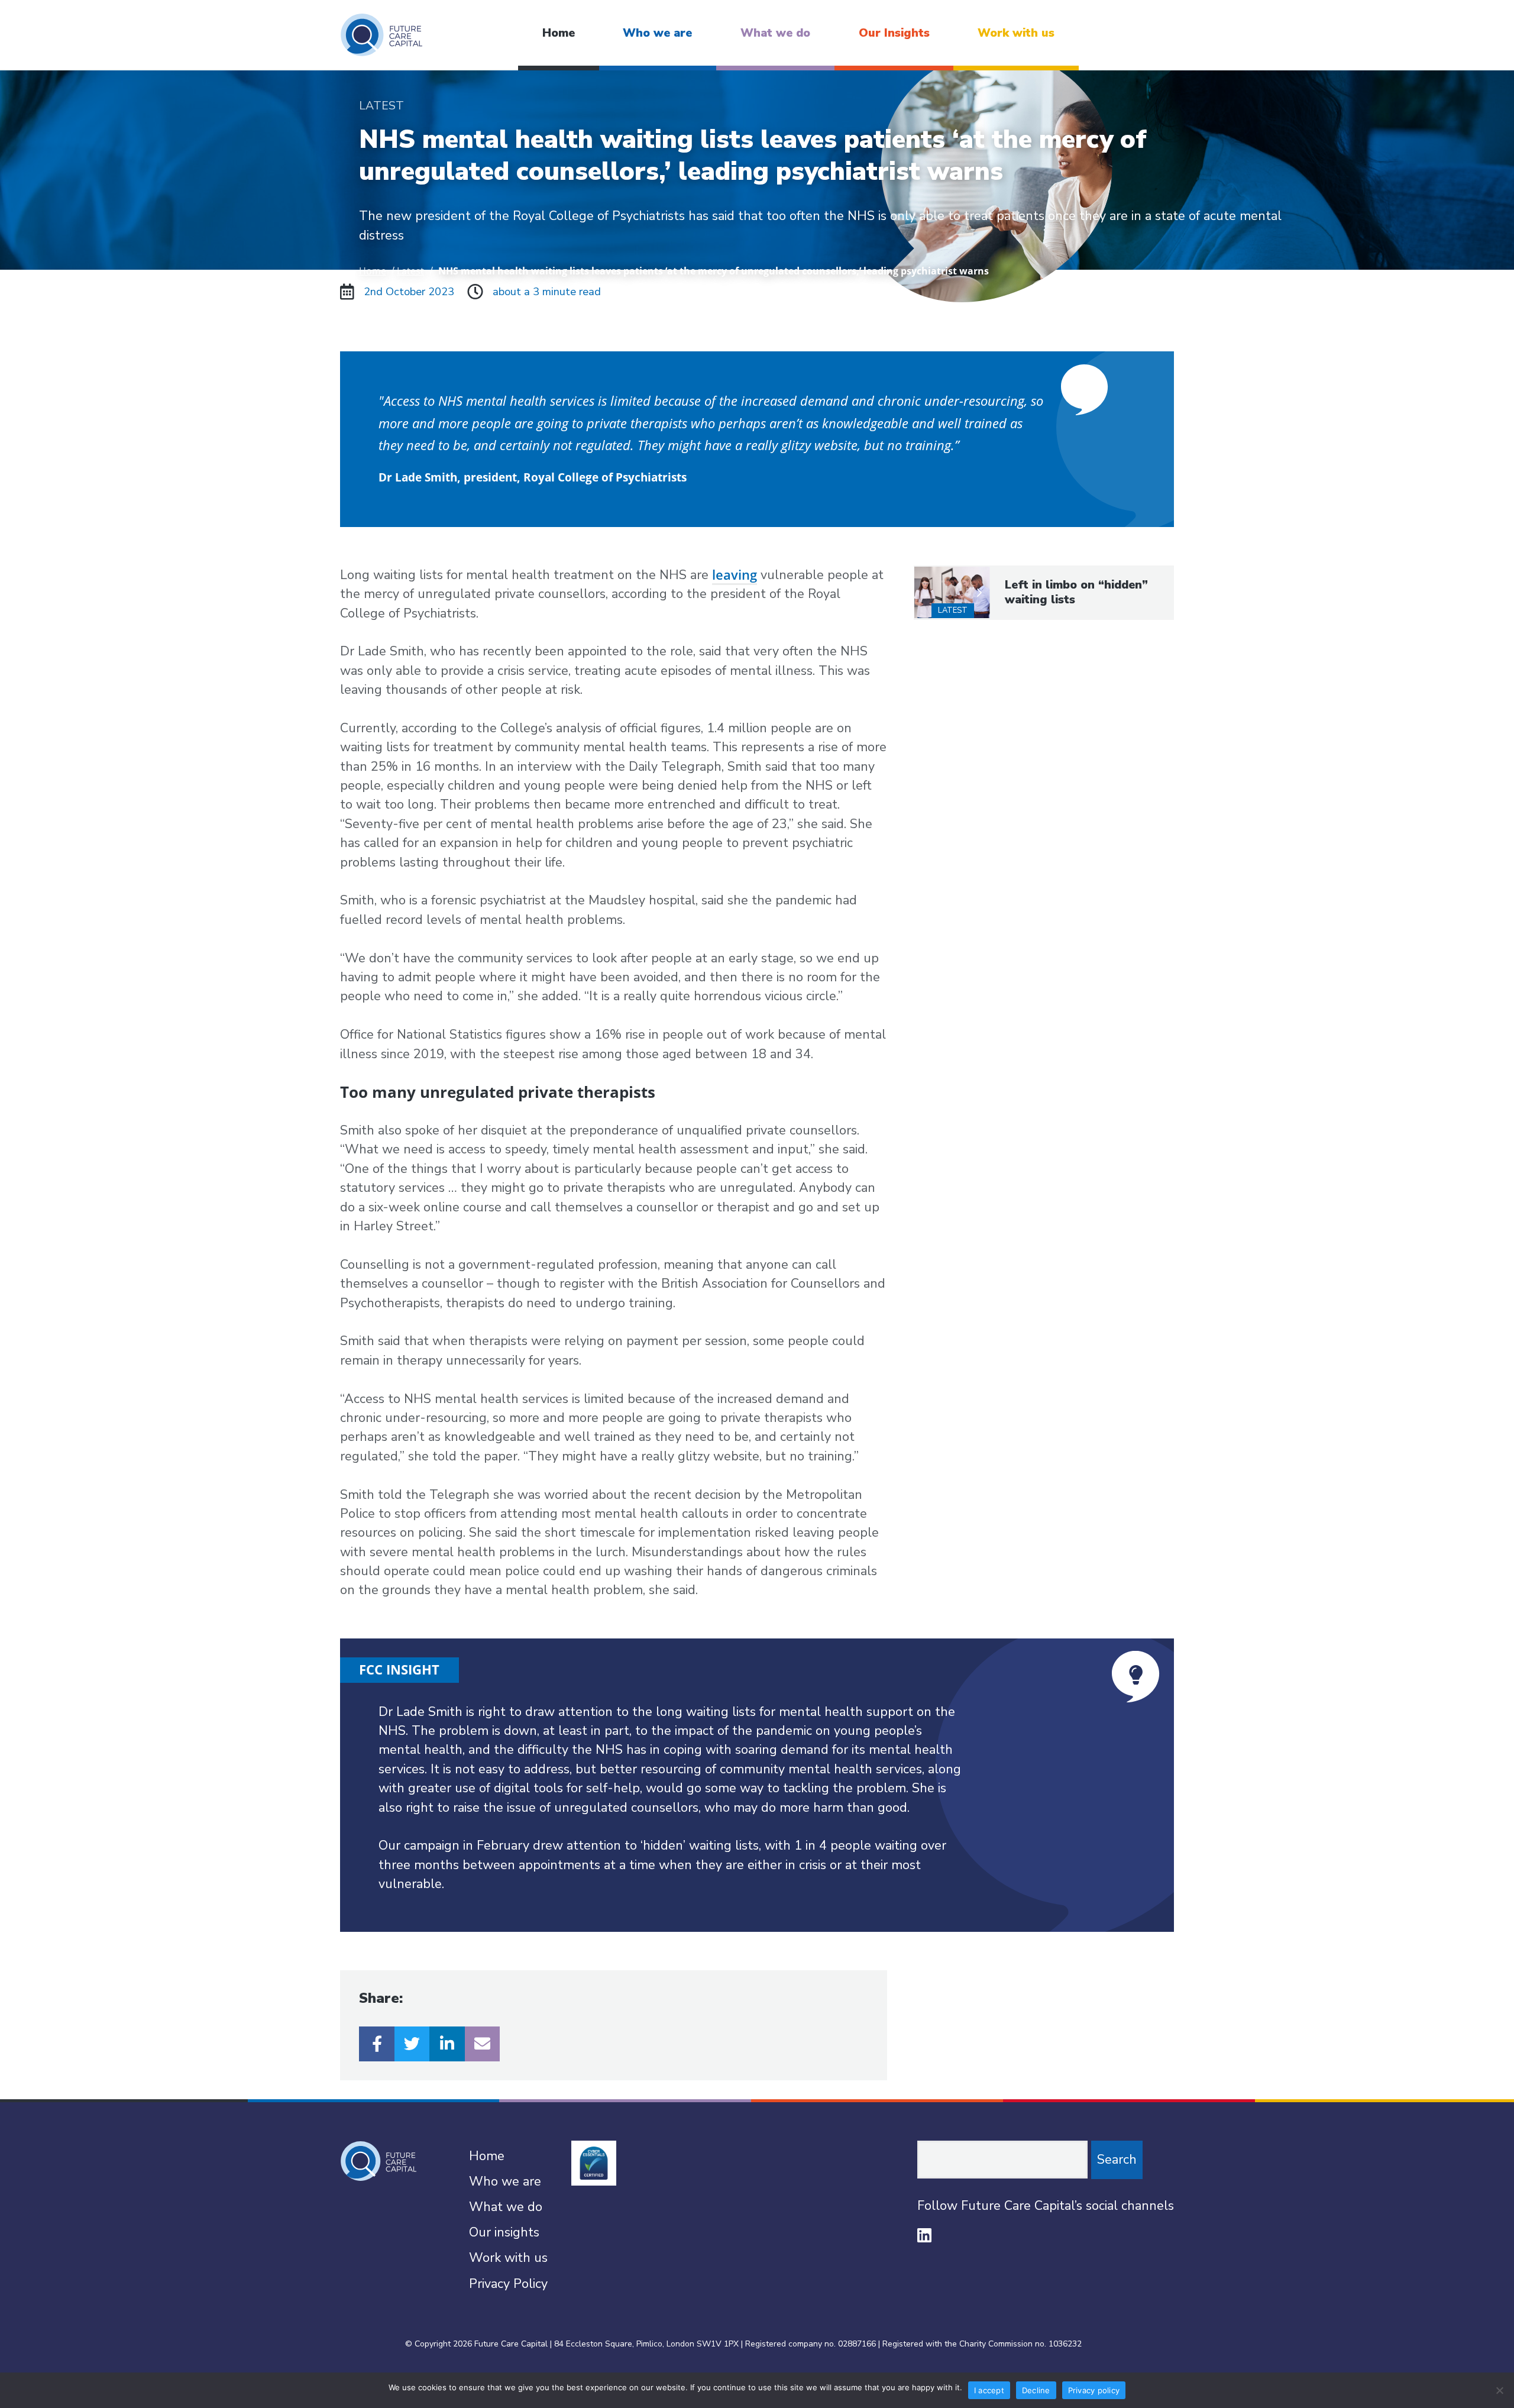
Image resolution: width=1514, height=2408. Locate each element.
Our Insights (894, 33)
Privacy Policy (508, 2284)
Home (559, 33)
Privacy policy (1094, 2390)
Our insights (504, 2232)
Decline (1036, 2390)
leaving (735, 575)
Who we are (657, 33)
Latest (410, 271)
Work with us (1016, 33)
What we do (775, 33)
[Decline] (1499, 2390)
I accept (989, 2390)
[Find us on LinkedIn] (924, 2235)
